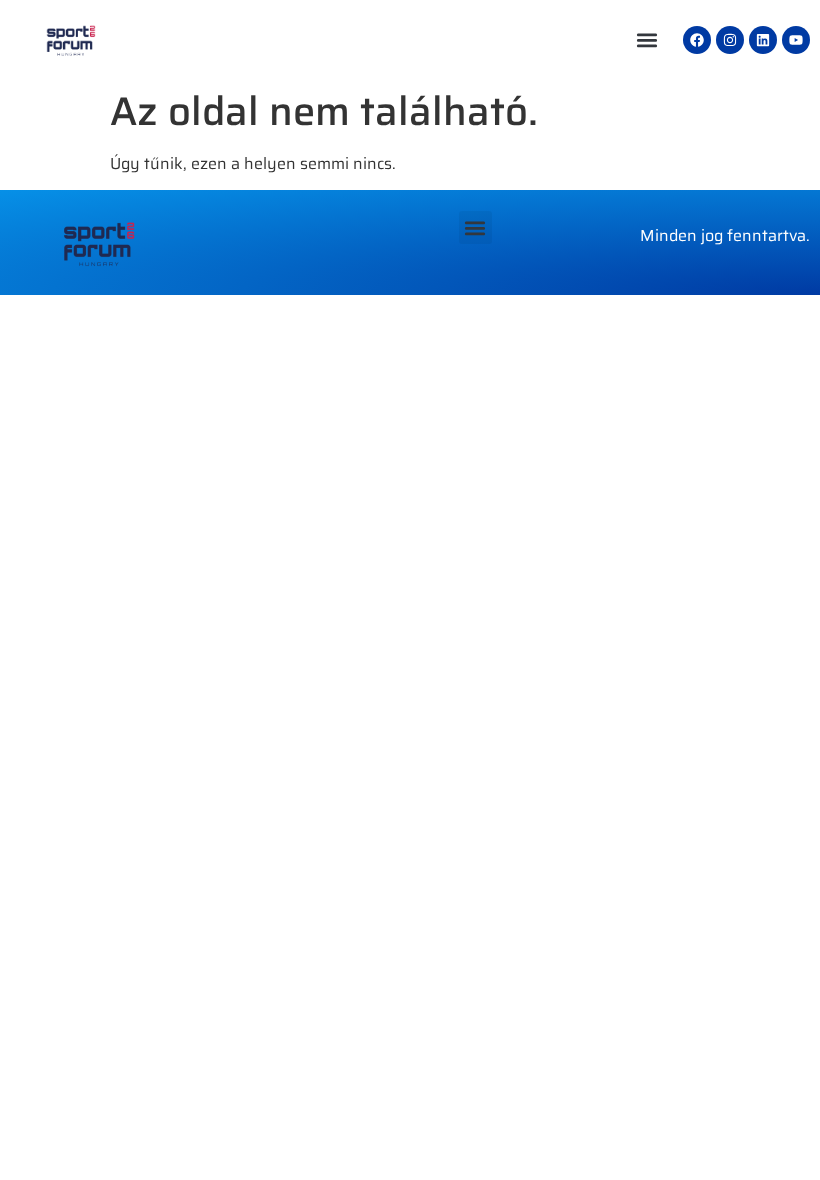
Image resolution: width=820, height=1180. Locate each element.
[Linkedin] (763, 40)
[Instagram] (730, 40)
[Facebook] (697, 40)
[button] (646, 40)
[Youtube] (796, 40)
